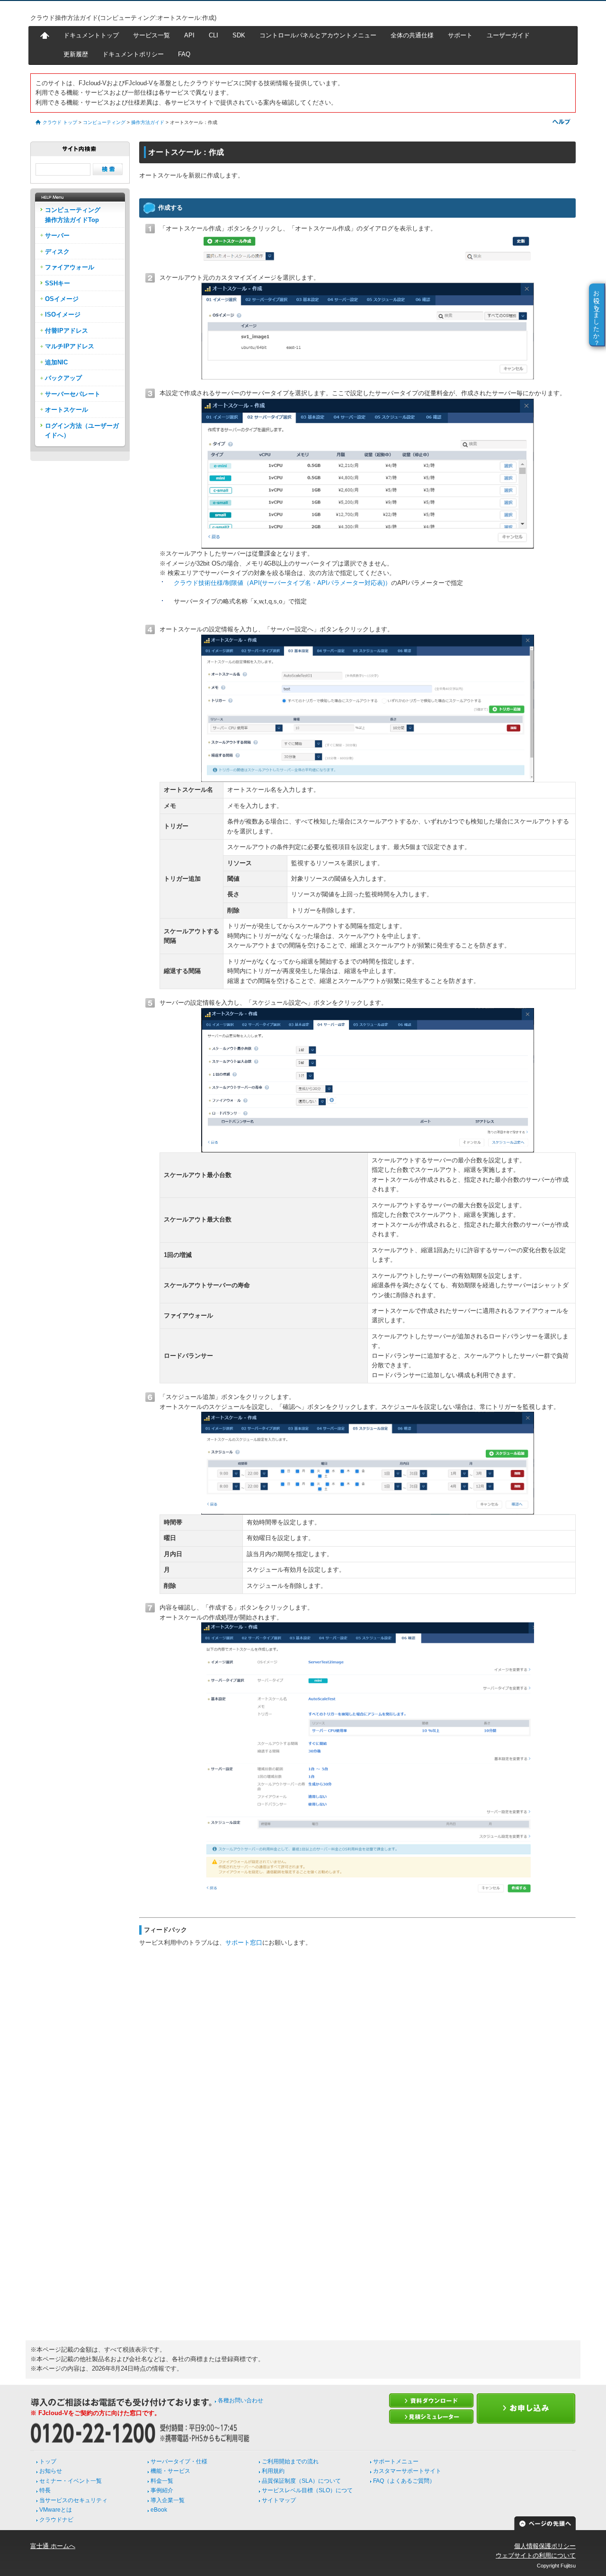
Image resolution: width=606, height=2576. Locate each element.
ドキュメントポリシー (133, 54)
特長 (45, 2490)
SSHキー (58, 283)
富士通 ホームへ (53, 2546)
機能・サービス (170, 2471)
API (189, 35)
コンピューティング (104, 122)
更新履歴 (76, 54)
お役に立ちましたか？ (597, 314)
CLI (214, 35)
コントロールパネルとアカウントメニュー (318, 35)
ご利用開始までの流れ (290, 2461)
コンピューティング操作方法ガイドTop (73, 215)
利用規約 (273, 2471)
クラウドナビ (56, 2520)
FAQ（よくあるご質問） (404, 2481)
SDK (239, 35)
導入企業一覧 (168, 2500)
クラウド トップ (60, 122)
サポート (460, 35)
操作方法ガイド (148, 122)
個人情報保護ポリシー (545, 2546)
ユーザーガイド (508, 35)
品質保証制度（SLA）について (301, 2481)
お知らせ (51, 2471)
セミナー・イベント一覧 (71, 2481)
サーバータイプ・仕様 (179, 2461)
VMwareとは (56, 2510)
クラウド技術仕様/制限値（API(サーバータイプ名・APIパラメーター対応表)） (282, 583)
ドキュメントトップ (91, 35)
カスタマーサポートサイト (407, 2471)
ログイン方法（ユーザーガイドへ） (82, 430)
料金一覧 (162, 2481)
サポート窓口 (244, 1943)
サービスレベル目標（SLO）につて (307, 2490)
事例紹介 (162, 2490)
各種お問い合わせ (241, 2400)
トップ (48, 2461)
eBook (159, 2510)
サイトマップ (279, 2500)
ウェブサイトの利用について (536, 2555)
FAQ (184, 54)
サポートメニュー (396, 2461)
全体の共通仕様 (412, 35)
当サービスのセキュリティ (73, 2500)
